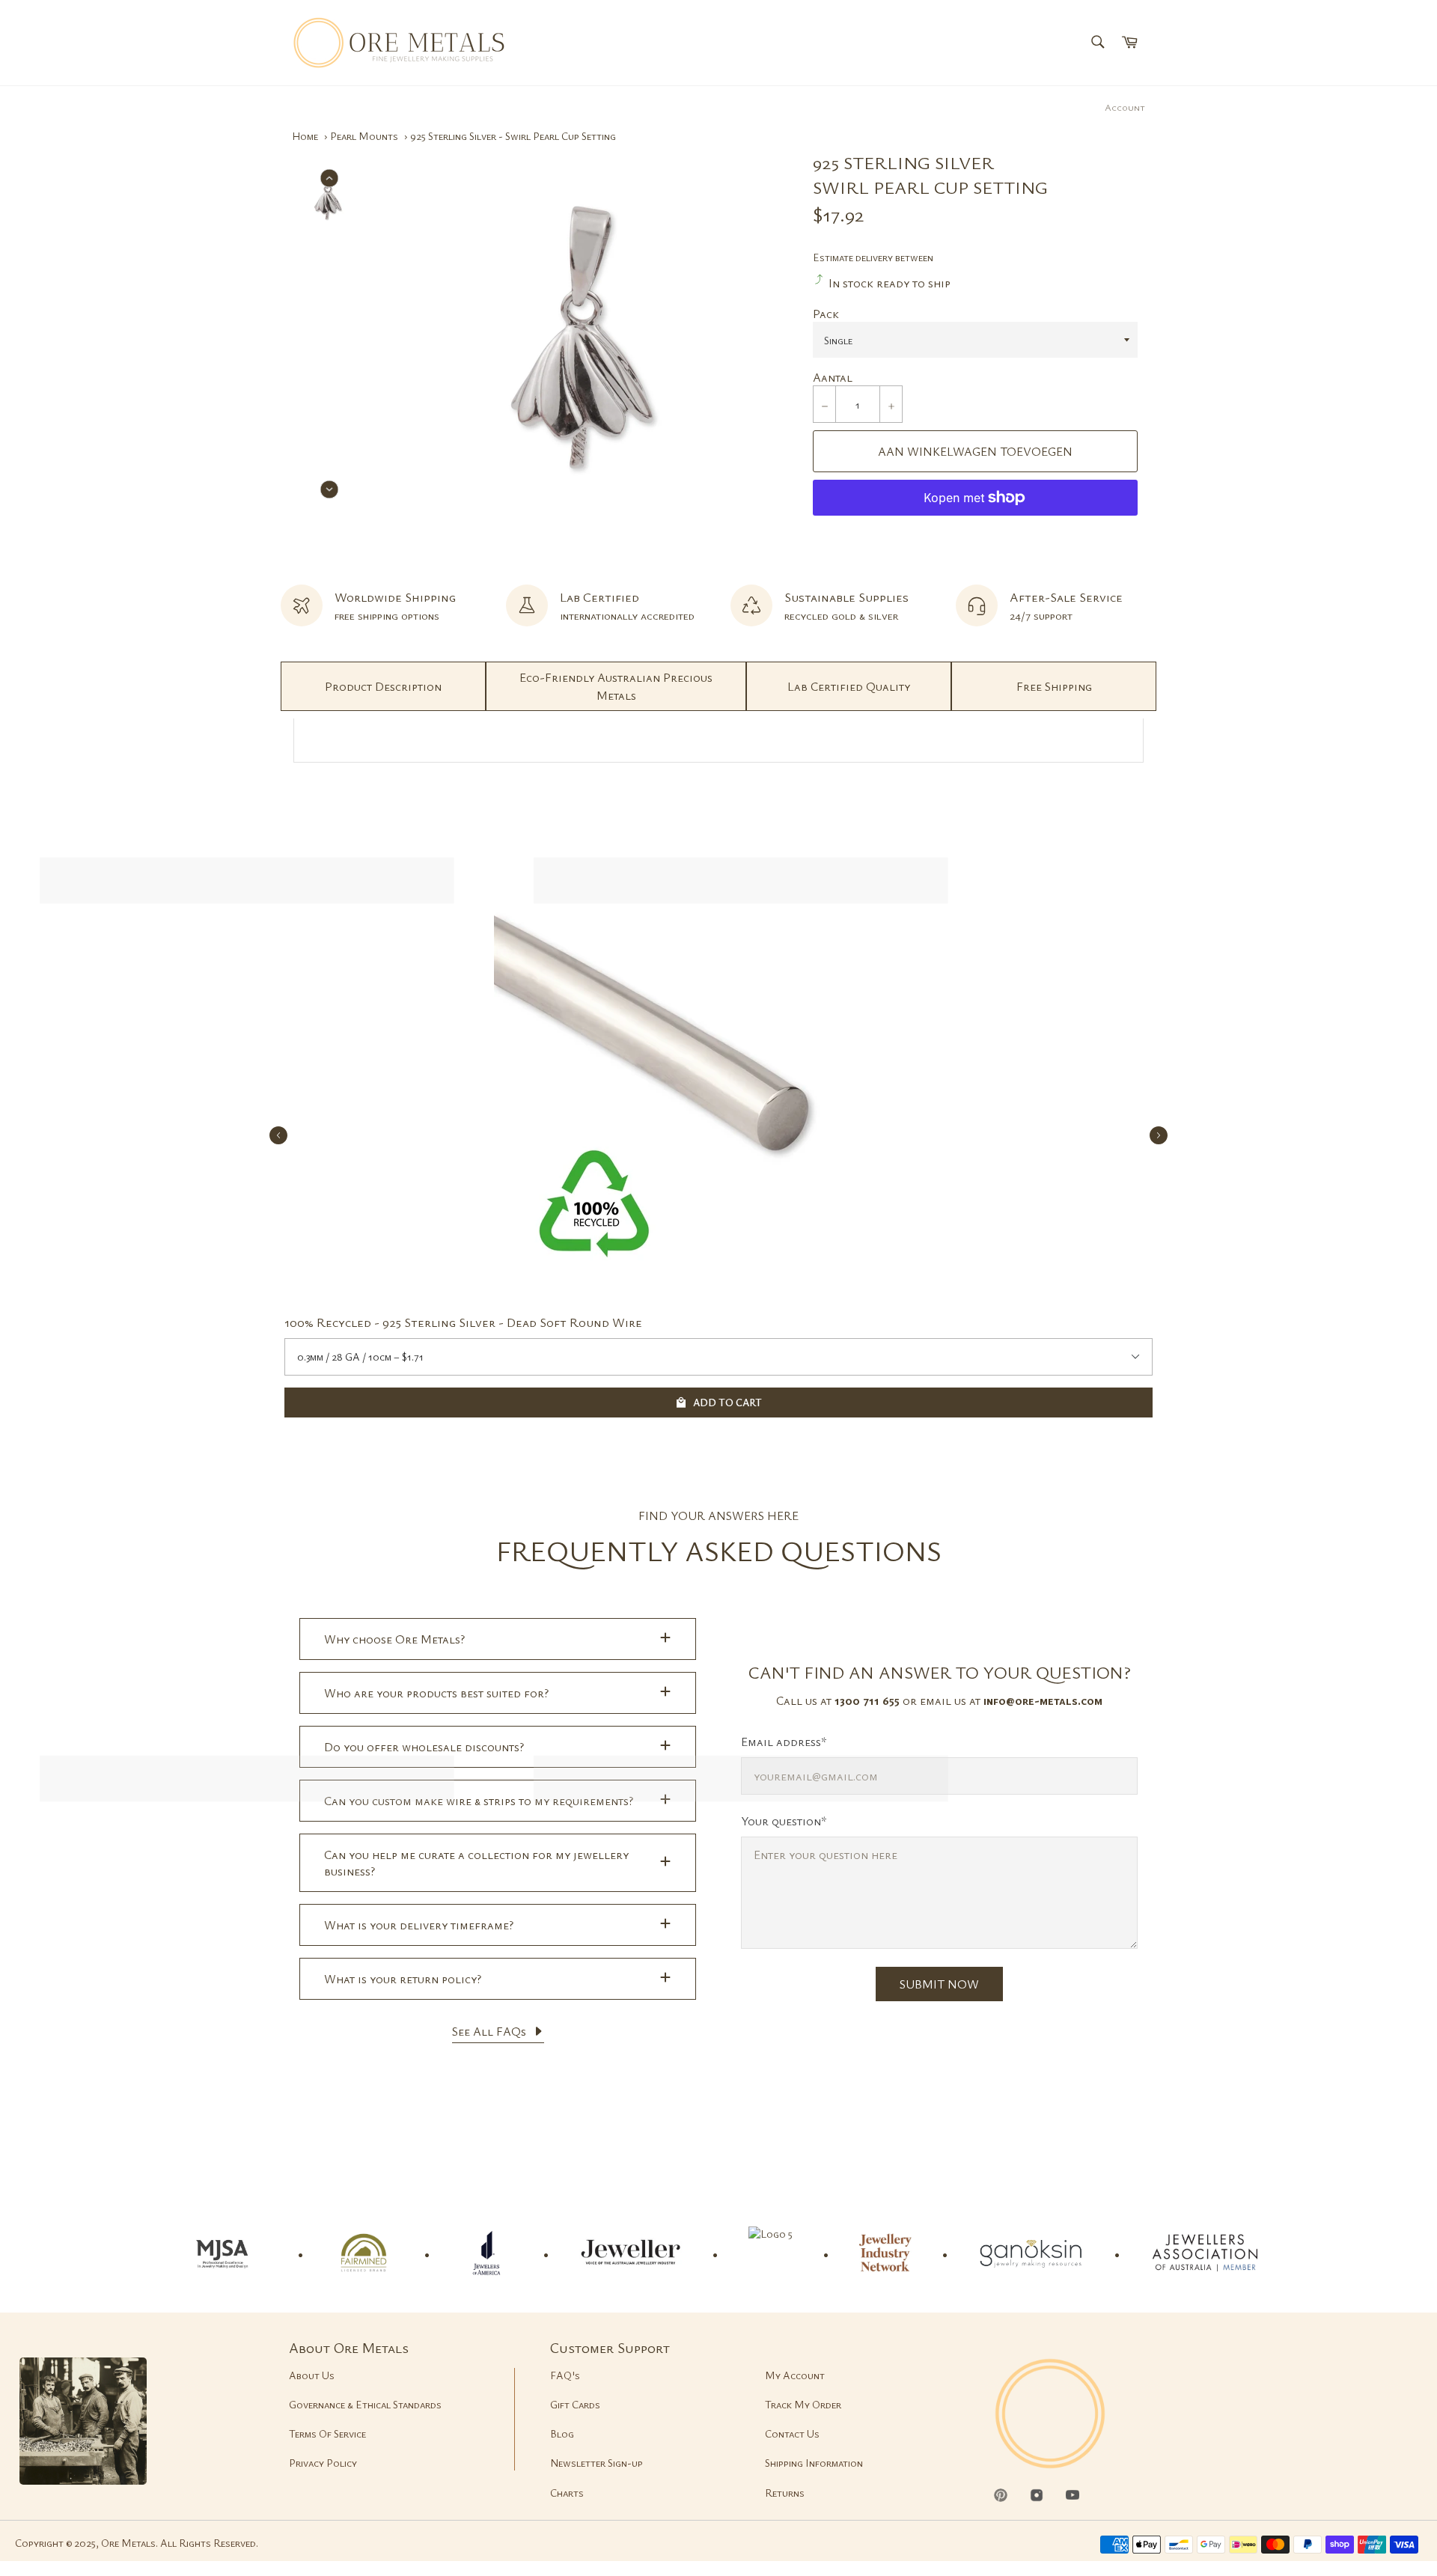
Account (1125, 107)
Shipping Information (814, 2463)
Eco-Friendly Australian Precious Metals (616, 686)
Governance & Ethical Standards (365, 2404)
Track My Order (803, 2404)
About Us (312, 2375)
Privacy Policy (323, 2463)
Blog (562, 2433)
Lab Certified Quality (849, 686)
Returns (785, 2493)
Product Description (383, 686)
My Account (795, 2375)
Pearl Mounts (364, 136)
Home (305, 136)
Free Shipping (1054, 686)
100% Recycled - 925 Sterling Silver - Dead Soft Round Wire (463, 1322)
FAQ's (565, 2375)
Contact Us (792, 2433)
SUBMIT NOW (939, 1984)
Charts (567, 2493)
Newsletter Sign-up (597, 2463)
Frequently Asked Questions (719, 1550)
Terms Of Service (327, 2433)
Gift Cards (575, 2404)
